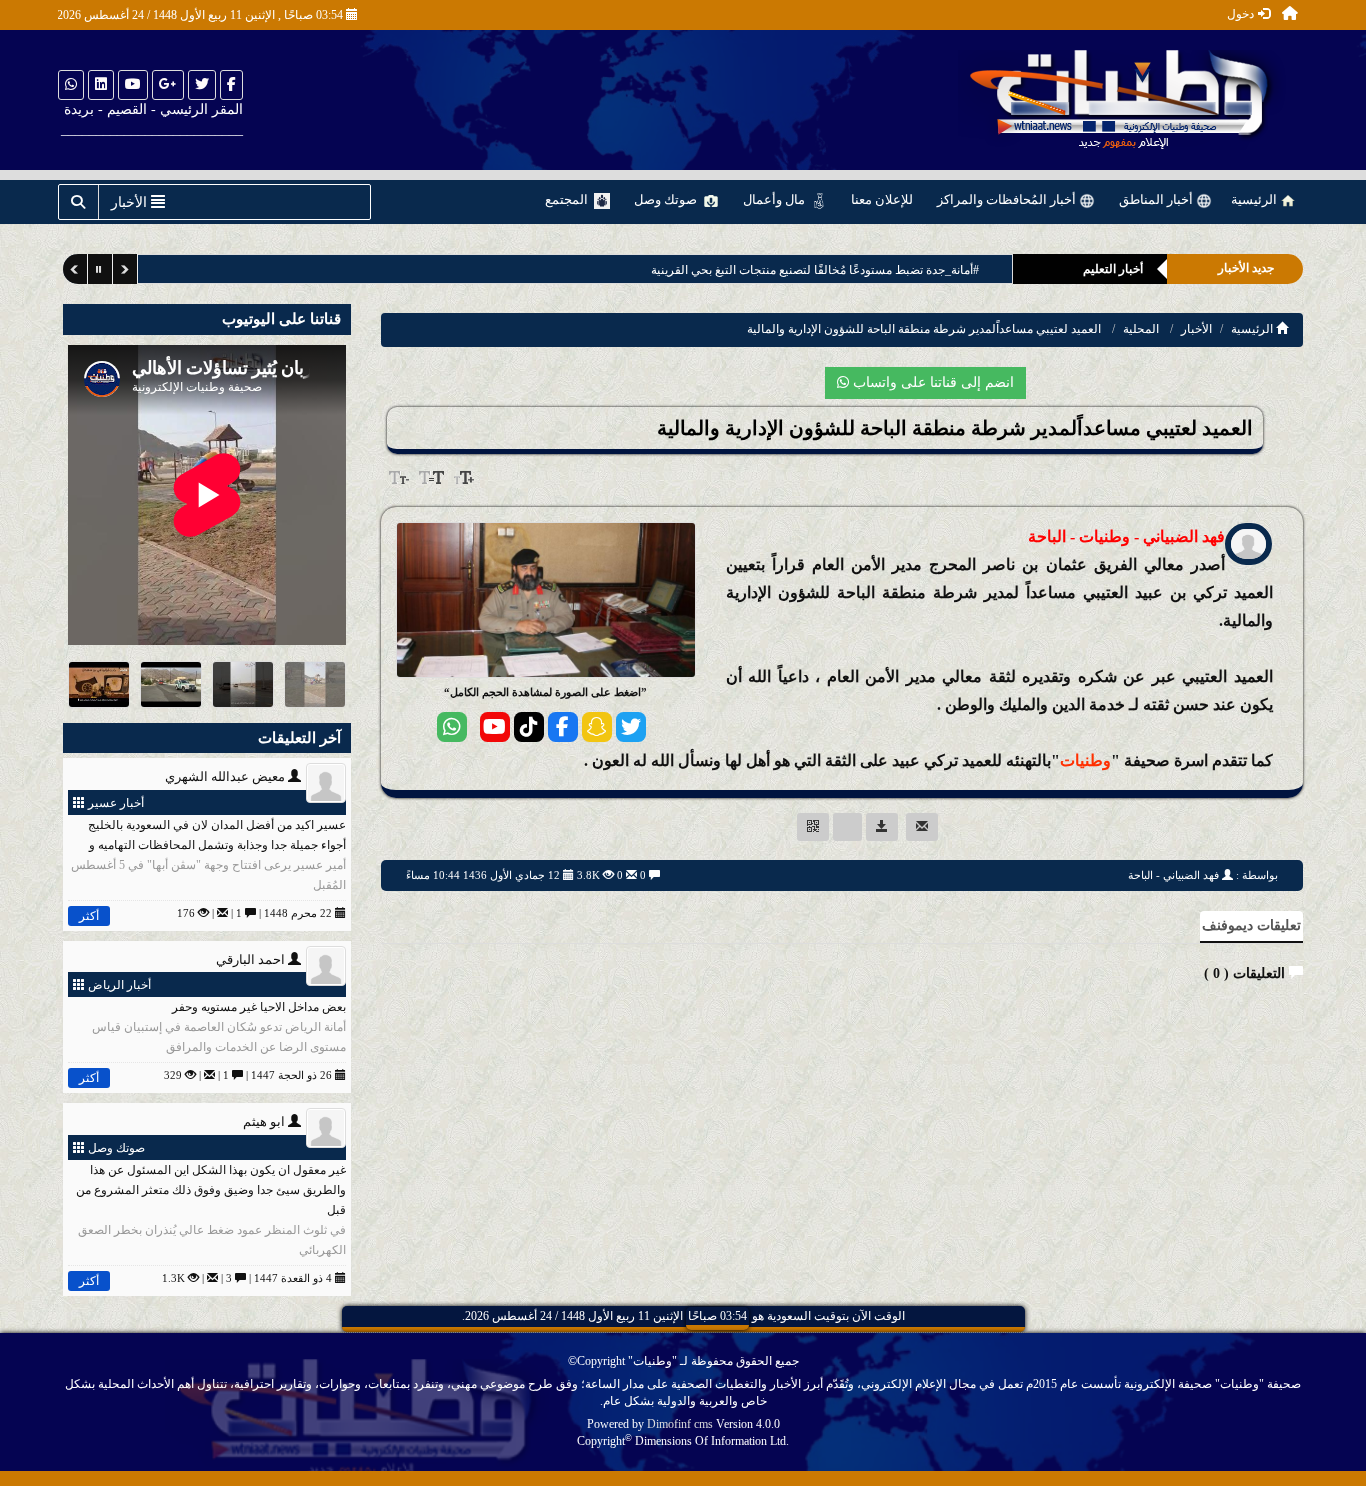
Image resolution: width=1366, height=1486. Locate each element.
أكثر (89, 916)
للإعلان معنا (882, 199)
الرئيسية (1255, 199)
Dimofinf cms (680, 1424)
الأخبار (1196, 329)
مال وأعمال (775, 199)
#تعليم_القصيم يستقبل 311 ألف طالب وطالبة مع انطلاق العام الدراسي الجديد (812, 270)
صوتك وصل (667, 199)
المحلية (1141, 329)
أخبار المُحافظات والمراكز (1008, 199)
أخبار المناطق (1157, 199)
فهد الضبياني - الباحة (1173, 875)
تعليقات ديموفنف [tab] (1251, 925)
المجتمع (568, 199)
